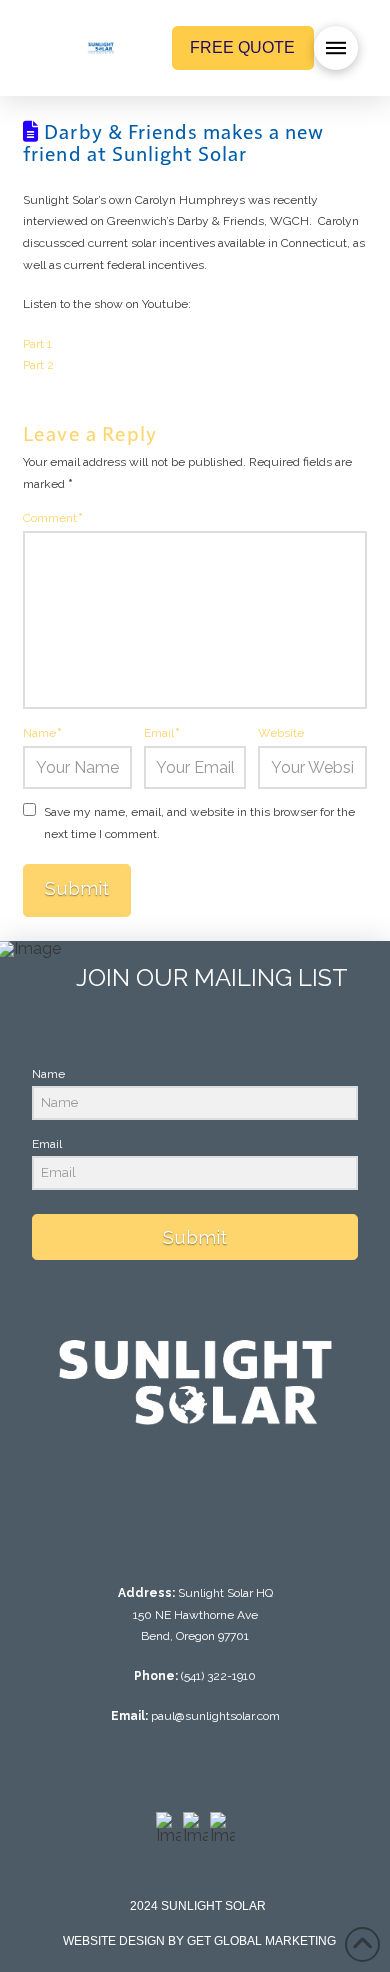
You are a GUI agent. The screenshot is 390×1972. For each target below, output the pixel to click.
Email (162, 733)
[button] (336, 48)
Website (281, 733)
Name (42, 733)
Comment (53, 518)
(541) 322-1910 (218, 1676)
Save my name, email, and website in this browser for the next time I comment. (199, 823)
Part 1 (37, 344)
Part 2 (38, 365)
